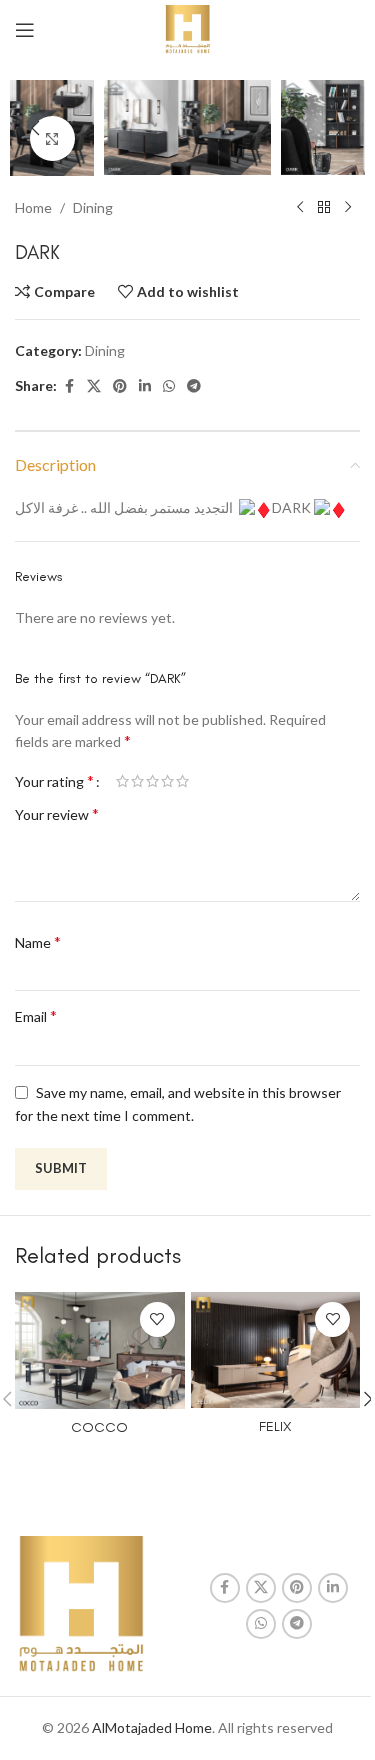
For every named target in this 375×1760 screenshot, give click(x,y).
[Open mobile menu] (25, 30)
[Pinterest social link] (120, 386)
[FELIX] (276, 1350)
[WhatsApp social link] (169, 386)
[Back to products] (324, 208)
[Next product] (348, 208)
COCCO (99, 1427)
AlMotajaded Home (152, 1727)
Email (36, 1015)
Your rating (54, 781)
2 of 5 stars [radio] (137, 781)
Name (38, 941)
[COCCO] (100, 1350)
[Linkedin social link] (145, 386)
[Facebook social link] (69, 386)
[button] (35, 128)
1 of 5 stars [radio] (122, 781)
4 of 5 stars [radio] (167, 781)
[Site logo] (187, 28)
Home (33, 207)
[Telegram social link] (194, 386)
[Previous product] (300, 208)
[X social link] (94, 386)
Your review (57, 813)
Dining (93, 207)
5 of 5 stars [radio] (182, 781)
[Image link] (81, 1604)
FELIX (275, 1426)
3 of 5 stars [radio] (152, 781)
